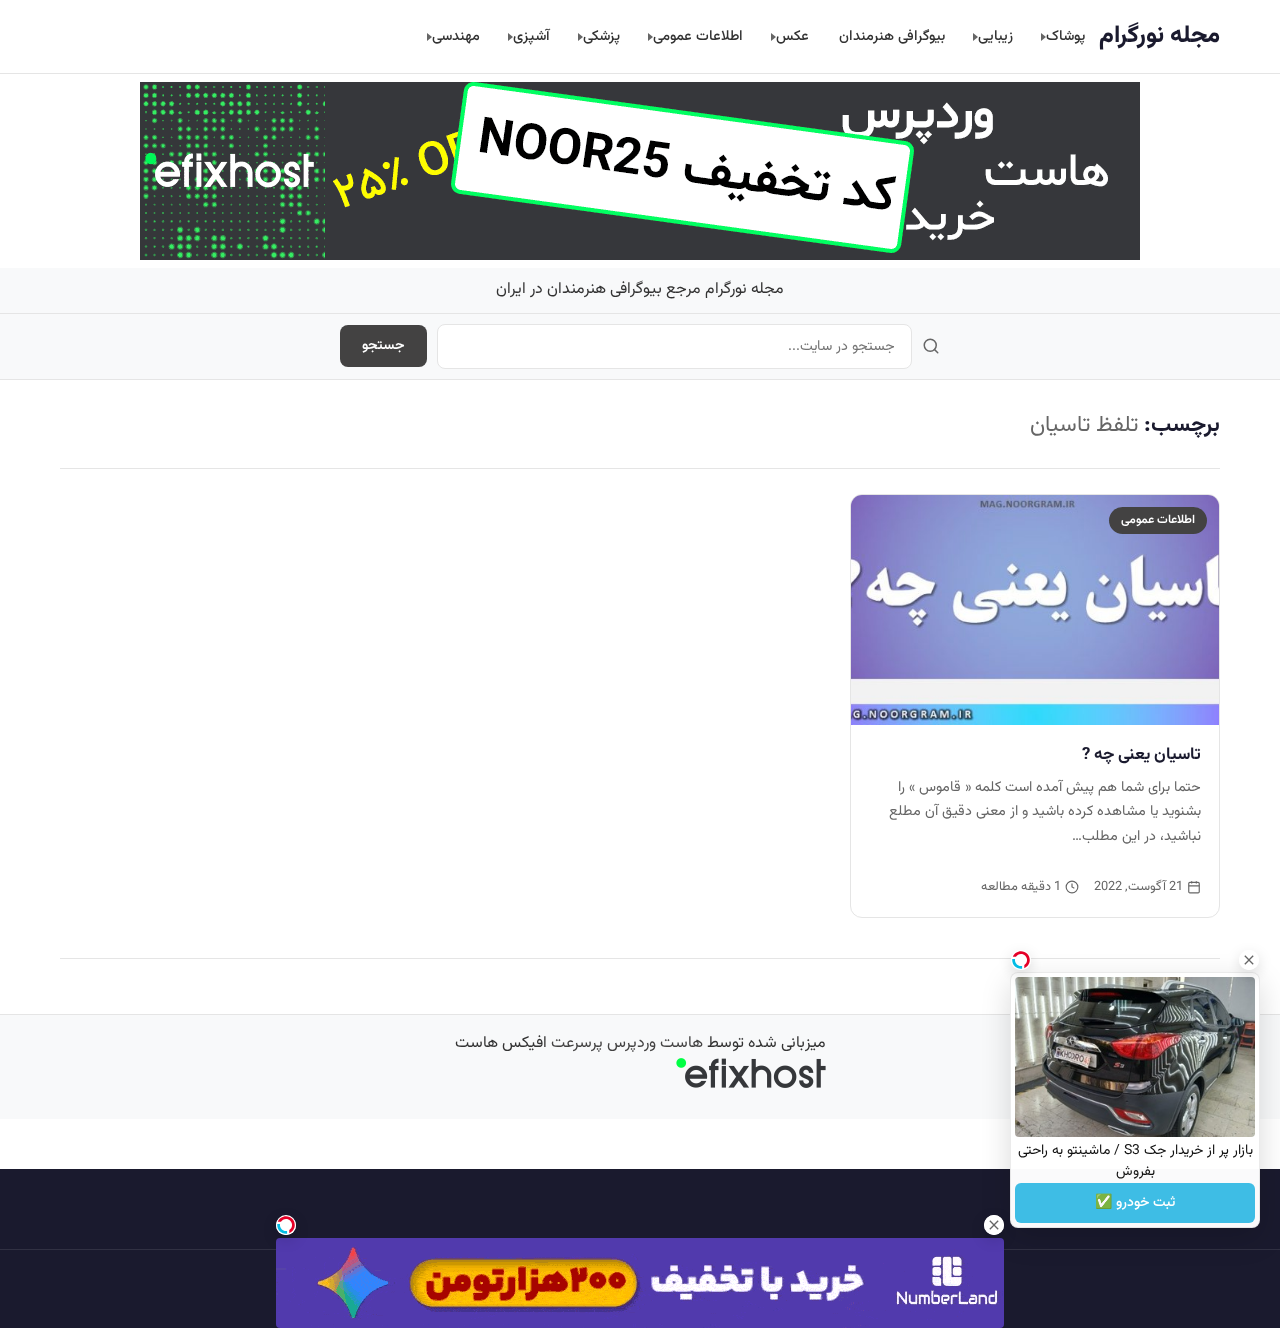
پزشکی (601, 36)
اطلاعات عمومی (698, 36)
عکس (792, 36)
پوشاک (1065, 36)
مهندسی (456, 36)
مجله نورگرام (1159, 36)
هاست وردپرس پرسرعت (627, 1043)
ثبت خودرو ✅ (1135, 1203)
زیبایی (995, 36)
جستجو (383, 346)
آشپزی (531, 36)
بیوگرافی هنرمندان (892, 36)
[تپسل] (286, 1225)
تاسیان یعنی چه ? (1141, 755)
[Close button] (1249, 960)
